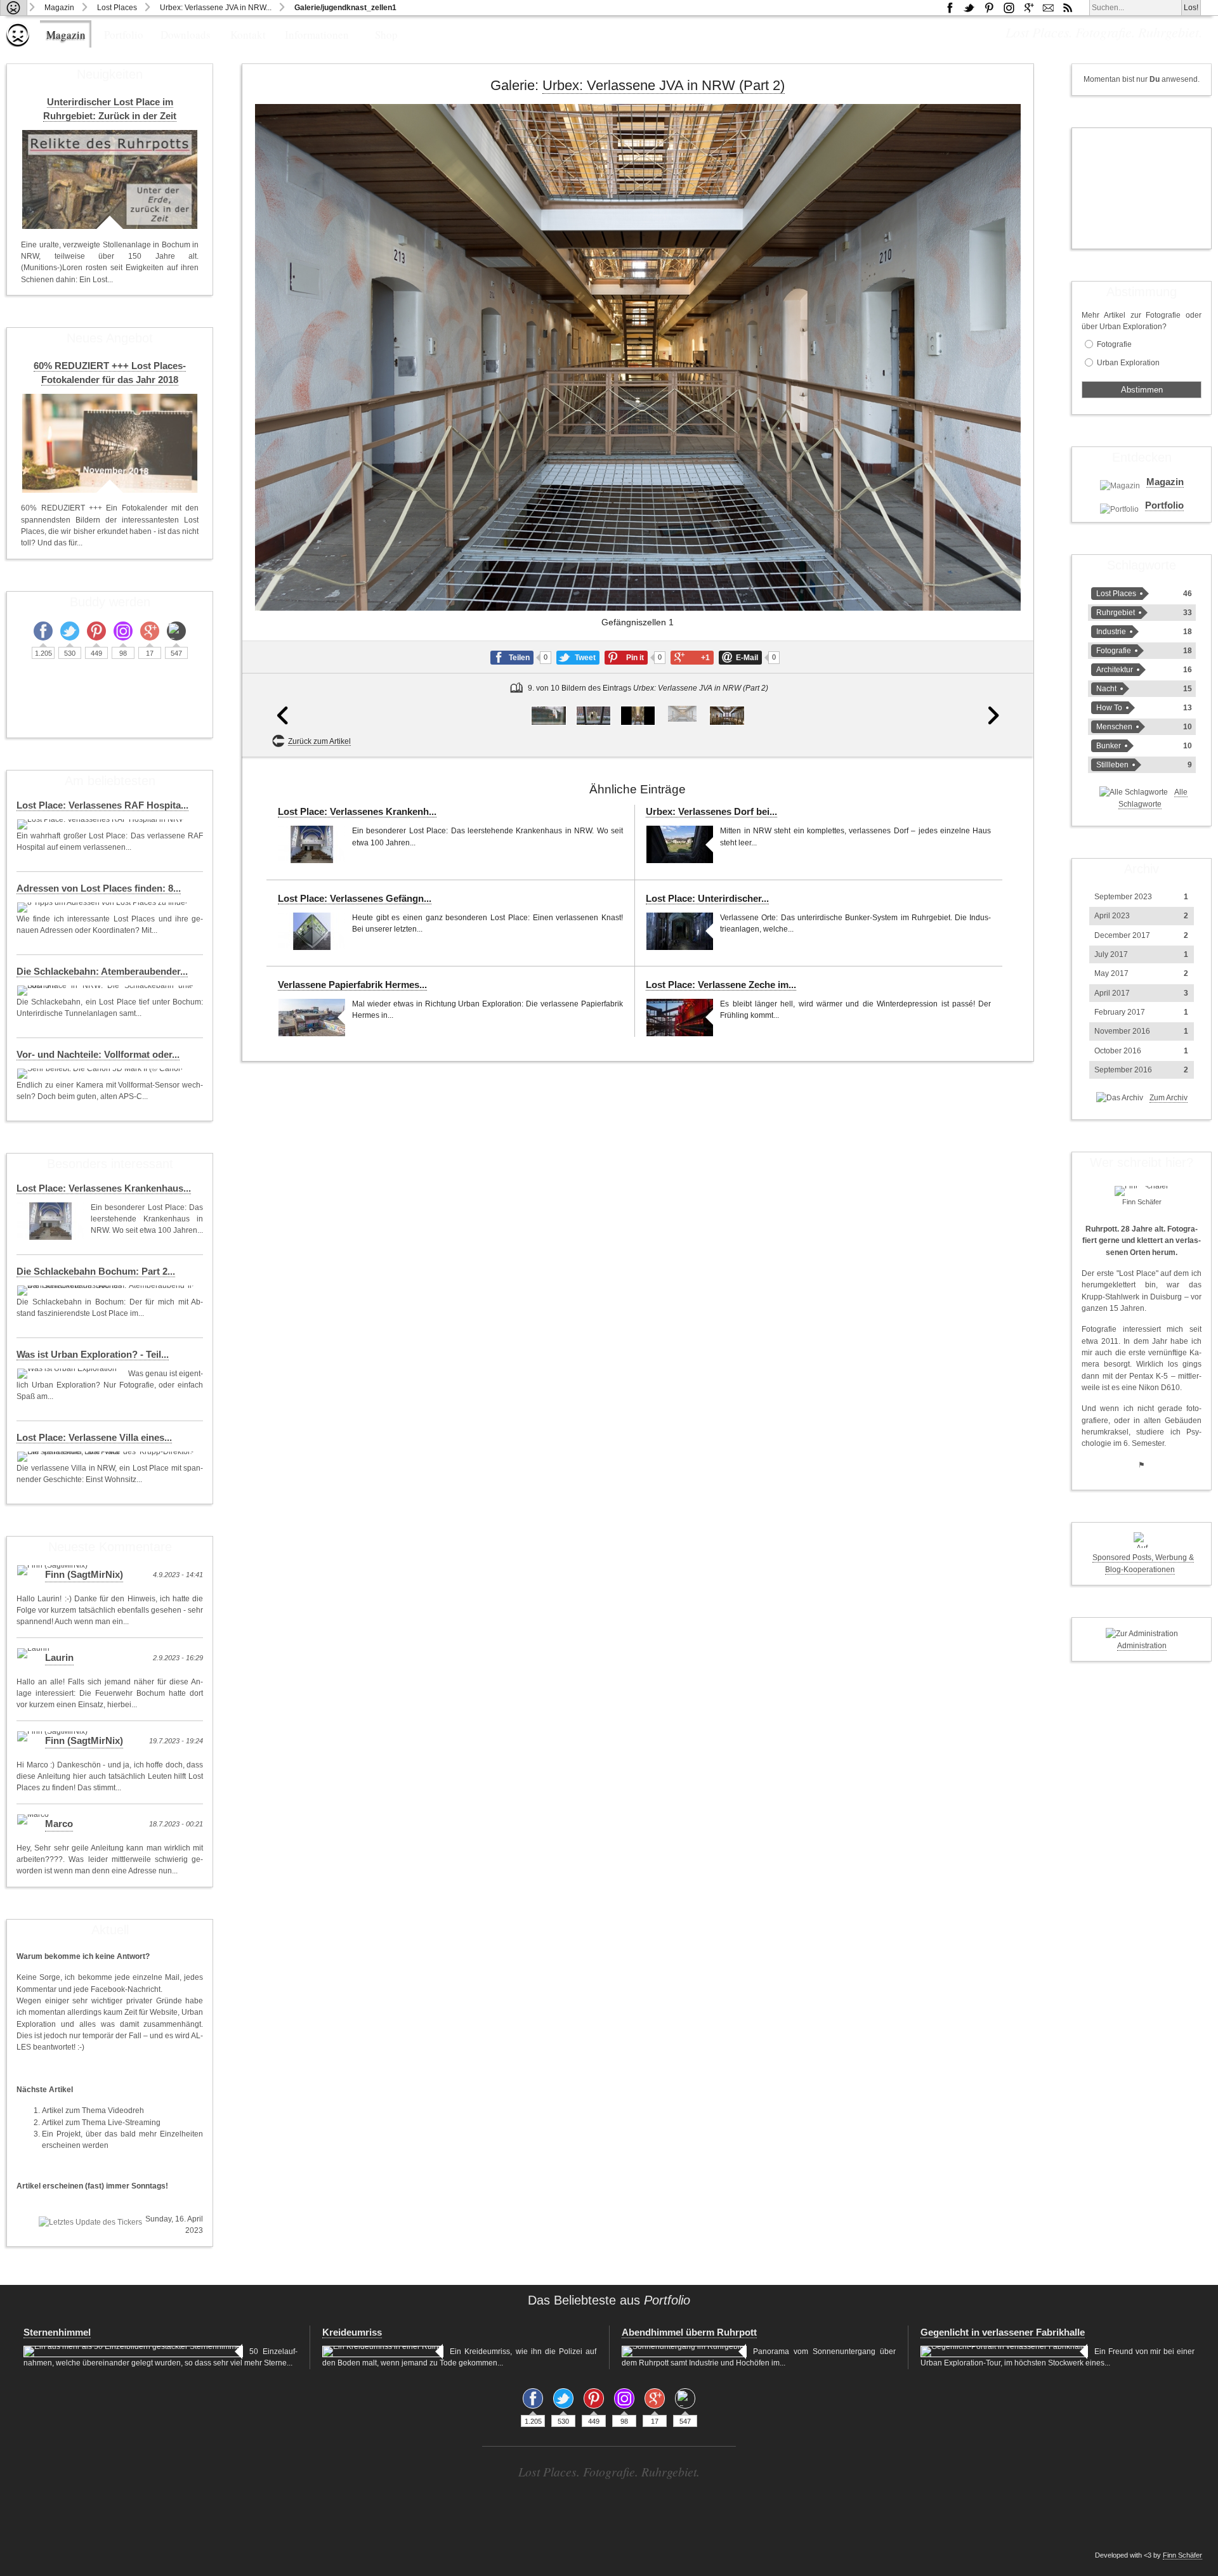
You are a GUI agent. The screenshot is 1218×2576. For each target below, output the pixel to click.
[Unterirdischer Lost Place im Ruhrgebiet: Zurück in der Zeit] (110, 179)
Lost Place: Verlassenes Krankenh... (357, 812)
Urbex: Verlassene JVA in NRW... (216, 8)
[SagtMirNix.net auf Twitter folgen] (969, 8)
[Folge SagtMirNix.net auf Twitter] (70, 631)
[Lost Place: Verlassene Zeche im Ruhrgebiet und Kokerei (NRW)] (680, 1018)
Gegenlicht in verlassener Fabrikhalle (1003, 2332)
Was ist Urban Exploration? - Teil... (93, 1355)
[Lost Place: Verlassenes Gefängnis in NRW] (312, 931)
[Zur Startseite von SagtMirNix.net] (18, 44)
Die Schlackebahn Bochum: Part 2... (96, 1272)
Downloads (186, 35)
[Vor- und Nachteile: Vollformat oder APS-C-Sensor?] (101, 1074)
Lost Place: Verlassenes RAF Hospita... (102, 805)
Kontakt (248, 35)
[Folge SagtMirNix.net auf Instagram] (1009, 8)
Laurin (59, 1658)
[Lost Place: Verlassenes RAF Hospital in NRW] (101, 824)
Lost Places (117, 8)
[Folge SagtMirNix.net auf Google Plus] (1028, 8)
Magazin (59, 8)
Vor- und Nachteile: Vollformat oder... (98, 1055)
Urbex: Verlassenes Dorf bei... (711, 812)
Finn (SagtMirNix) (84, 1575)
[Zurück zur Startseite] (14, 8)
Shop (386, 35)
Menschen (1114, 727)
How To (1109, 708)
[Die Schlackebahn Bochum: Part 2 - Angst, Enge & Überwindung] (107, 1291)
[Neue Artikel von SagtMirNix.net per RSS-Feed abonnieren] (1068, 8)
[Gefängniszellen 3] (727, 716)
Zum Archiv (1169, 1098)
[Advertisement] (1142, 188)
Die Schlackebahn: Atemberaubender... (102, 972)
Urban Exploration (1128, 363)
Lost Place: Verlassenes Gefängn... (355, 899)
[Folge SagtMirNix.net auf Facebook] (950, 8)
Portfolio (124, 35)
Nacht (1106, 689)
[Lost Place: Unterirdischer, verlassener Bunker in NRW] (680, 931)
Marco (59, 1824)
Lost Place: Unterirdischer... (707, 899)
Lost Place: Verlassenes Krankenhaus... (104, 1188)
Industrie (1111, 632)
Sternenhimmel (57, 2332)
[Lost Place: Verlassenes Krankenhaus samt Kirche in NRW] (312, 844)
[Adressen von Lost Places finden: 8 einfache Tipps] (103, 907)
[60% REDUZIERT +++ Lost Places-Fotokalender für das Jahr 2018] (110, 443)
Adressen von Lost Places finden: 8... (99, 888)
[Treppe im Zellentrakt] (638, 716)
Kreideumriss (352, 2332)
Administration (1142, 1646)
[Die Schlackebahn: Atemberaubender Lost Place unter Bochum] (107, 991)
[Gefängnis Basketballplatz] (548, 716)
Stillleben (1112, 765)
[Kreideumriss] (383, 2352)
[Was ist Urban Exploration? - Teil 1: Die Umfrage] (69, 1374)
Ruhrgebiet (1116, 613)
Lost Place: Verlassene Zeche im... (721, 985)
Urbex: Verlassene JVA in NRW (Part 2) (664, 85)
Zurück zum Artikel (319, 741)
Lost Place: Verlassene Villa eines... (94, 1438)
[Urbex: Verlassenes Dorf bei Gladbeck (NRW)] (680, 844)
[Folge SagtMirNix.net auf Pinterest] (989, 8)
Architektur (1115, 670)
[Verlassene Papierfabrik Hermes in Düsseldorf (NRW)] (312, 1018)
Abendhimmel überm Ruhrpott (689, 2332)
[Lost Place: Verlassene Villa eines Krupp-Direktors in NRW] (107, 1457)
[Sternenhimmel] (133, 2352)
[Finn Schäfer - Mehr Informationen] (1142, 1191)
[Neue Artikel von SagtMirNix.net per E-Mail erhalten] (1048, 8)
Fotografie (1114, 344)
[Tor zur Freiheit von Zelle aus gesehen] (593, 716)
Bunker (1109, 746)
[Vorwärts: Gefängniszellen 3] (994, 430)
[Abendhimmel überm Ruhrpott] (684, 2352)
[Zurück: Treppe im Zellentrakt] (282, 430)
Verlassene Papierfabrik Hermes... (352, 985)
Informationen (317, 35)
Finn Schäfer (1182, 2555)
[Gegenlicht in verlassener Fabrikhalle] (1004, 2352)
